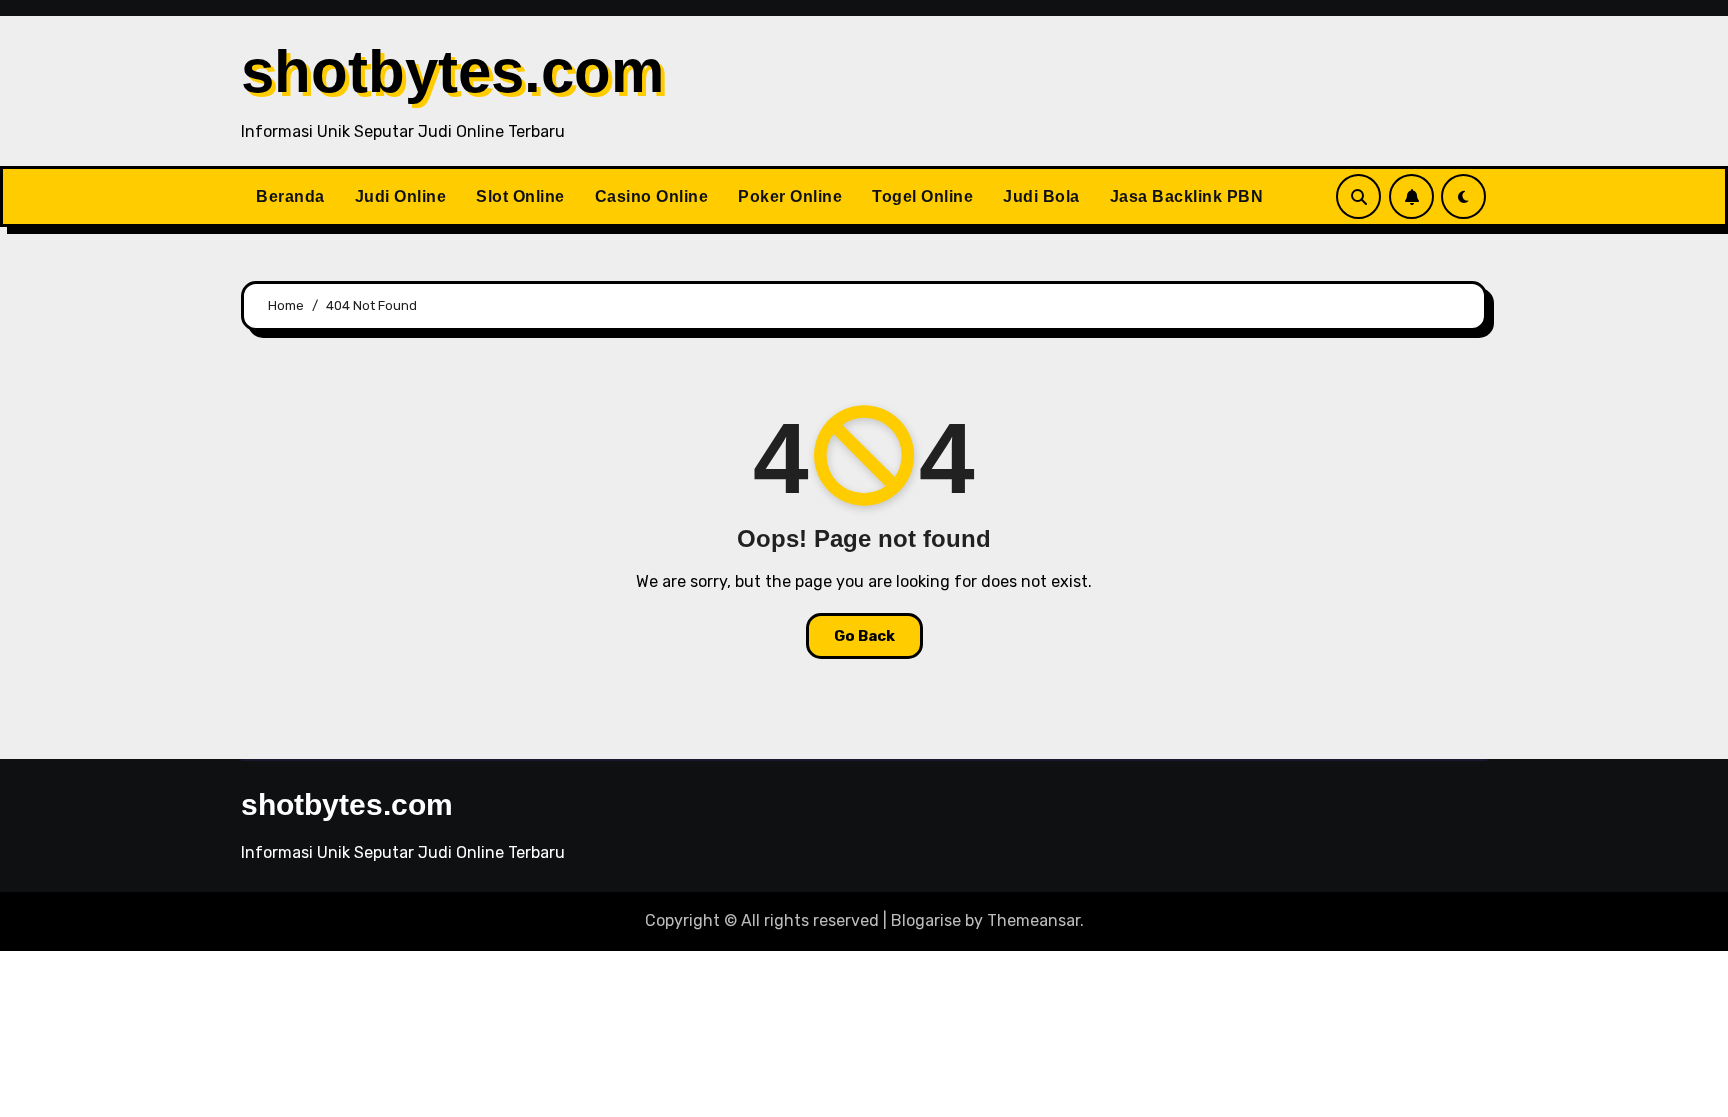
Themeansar (1033, 920)
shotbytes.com (452, 71)
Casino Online (652, 196)
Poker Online (790, 196)
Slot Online (520, 196)
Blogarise (926, 920)
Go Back (864, 636)
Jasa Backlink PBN (1187, 196)
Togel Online (922, 196)
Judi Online (401, 196)
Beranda (290, 196)
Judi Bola (1041, 196)
